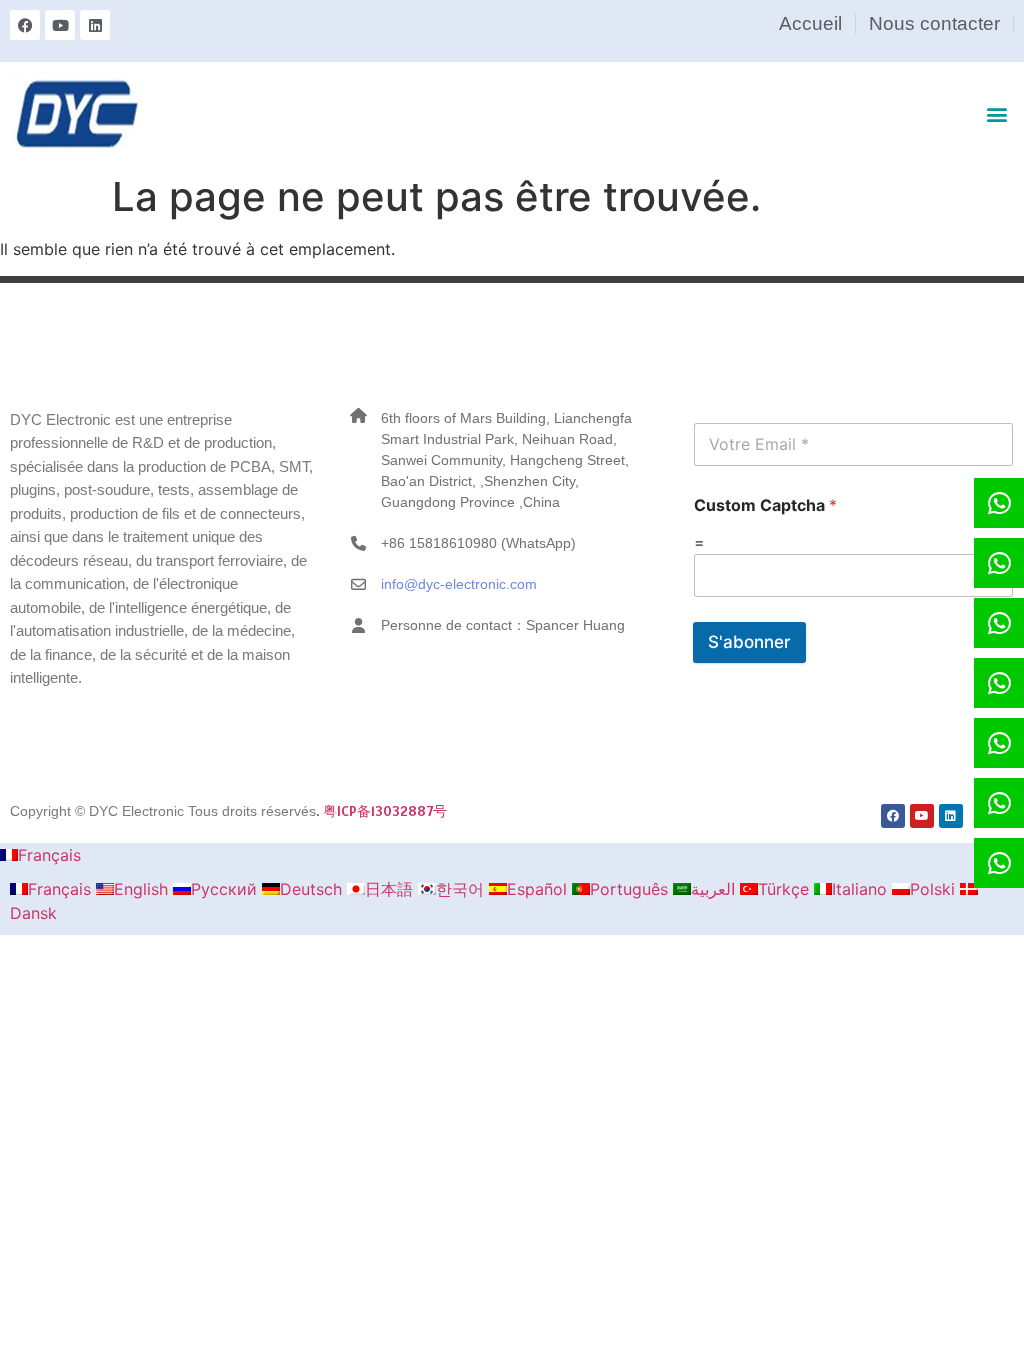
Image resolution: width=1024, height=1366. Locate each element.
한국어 (462, 889)
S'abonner (749, 642)
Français (49, 855)
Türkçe (786, 889)
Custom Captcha (765, 505)
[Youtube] (60, 25)
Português (631, 889)
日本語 (391, 889)
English (143, 889)
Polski (935, 889)
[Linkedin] (95, 25)
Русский (226, 889)
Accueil (810, 23)
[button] (997, 113)
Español (539, 889)
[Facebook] (25, 25)
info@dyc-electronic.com (459, 584)
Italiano (862, 889)
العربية (715, 889)
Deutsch (313, 889)
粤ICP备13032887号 (385, 811)
